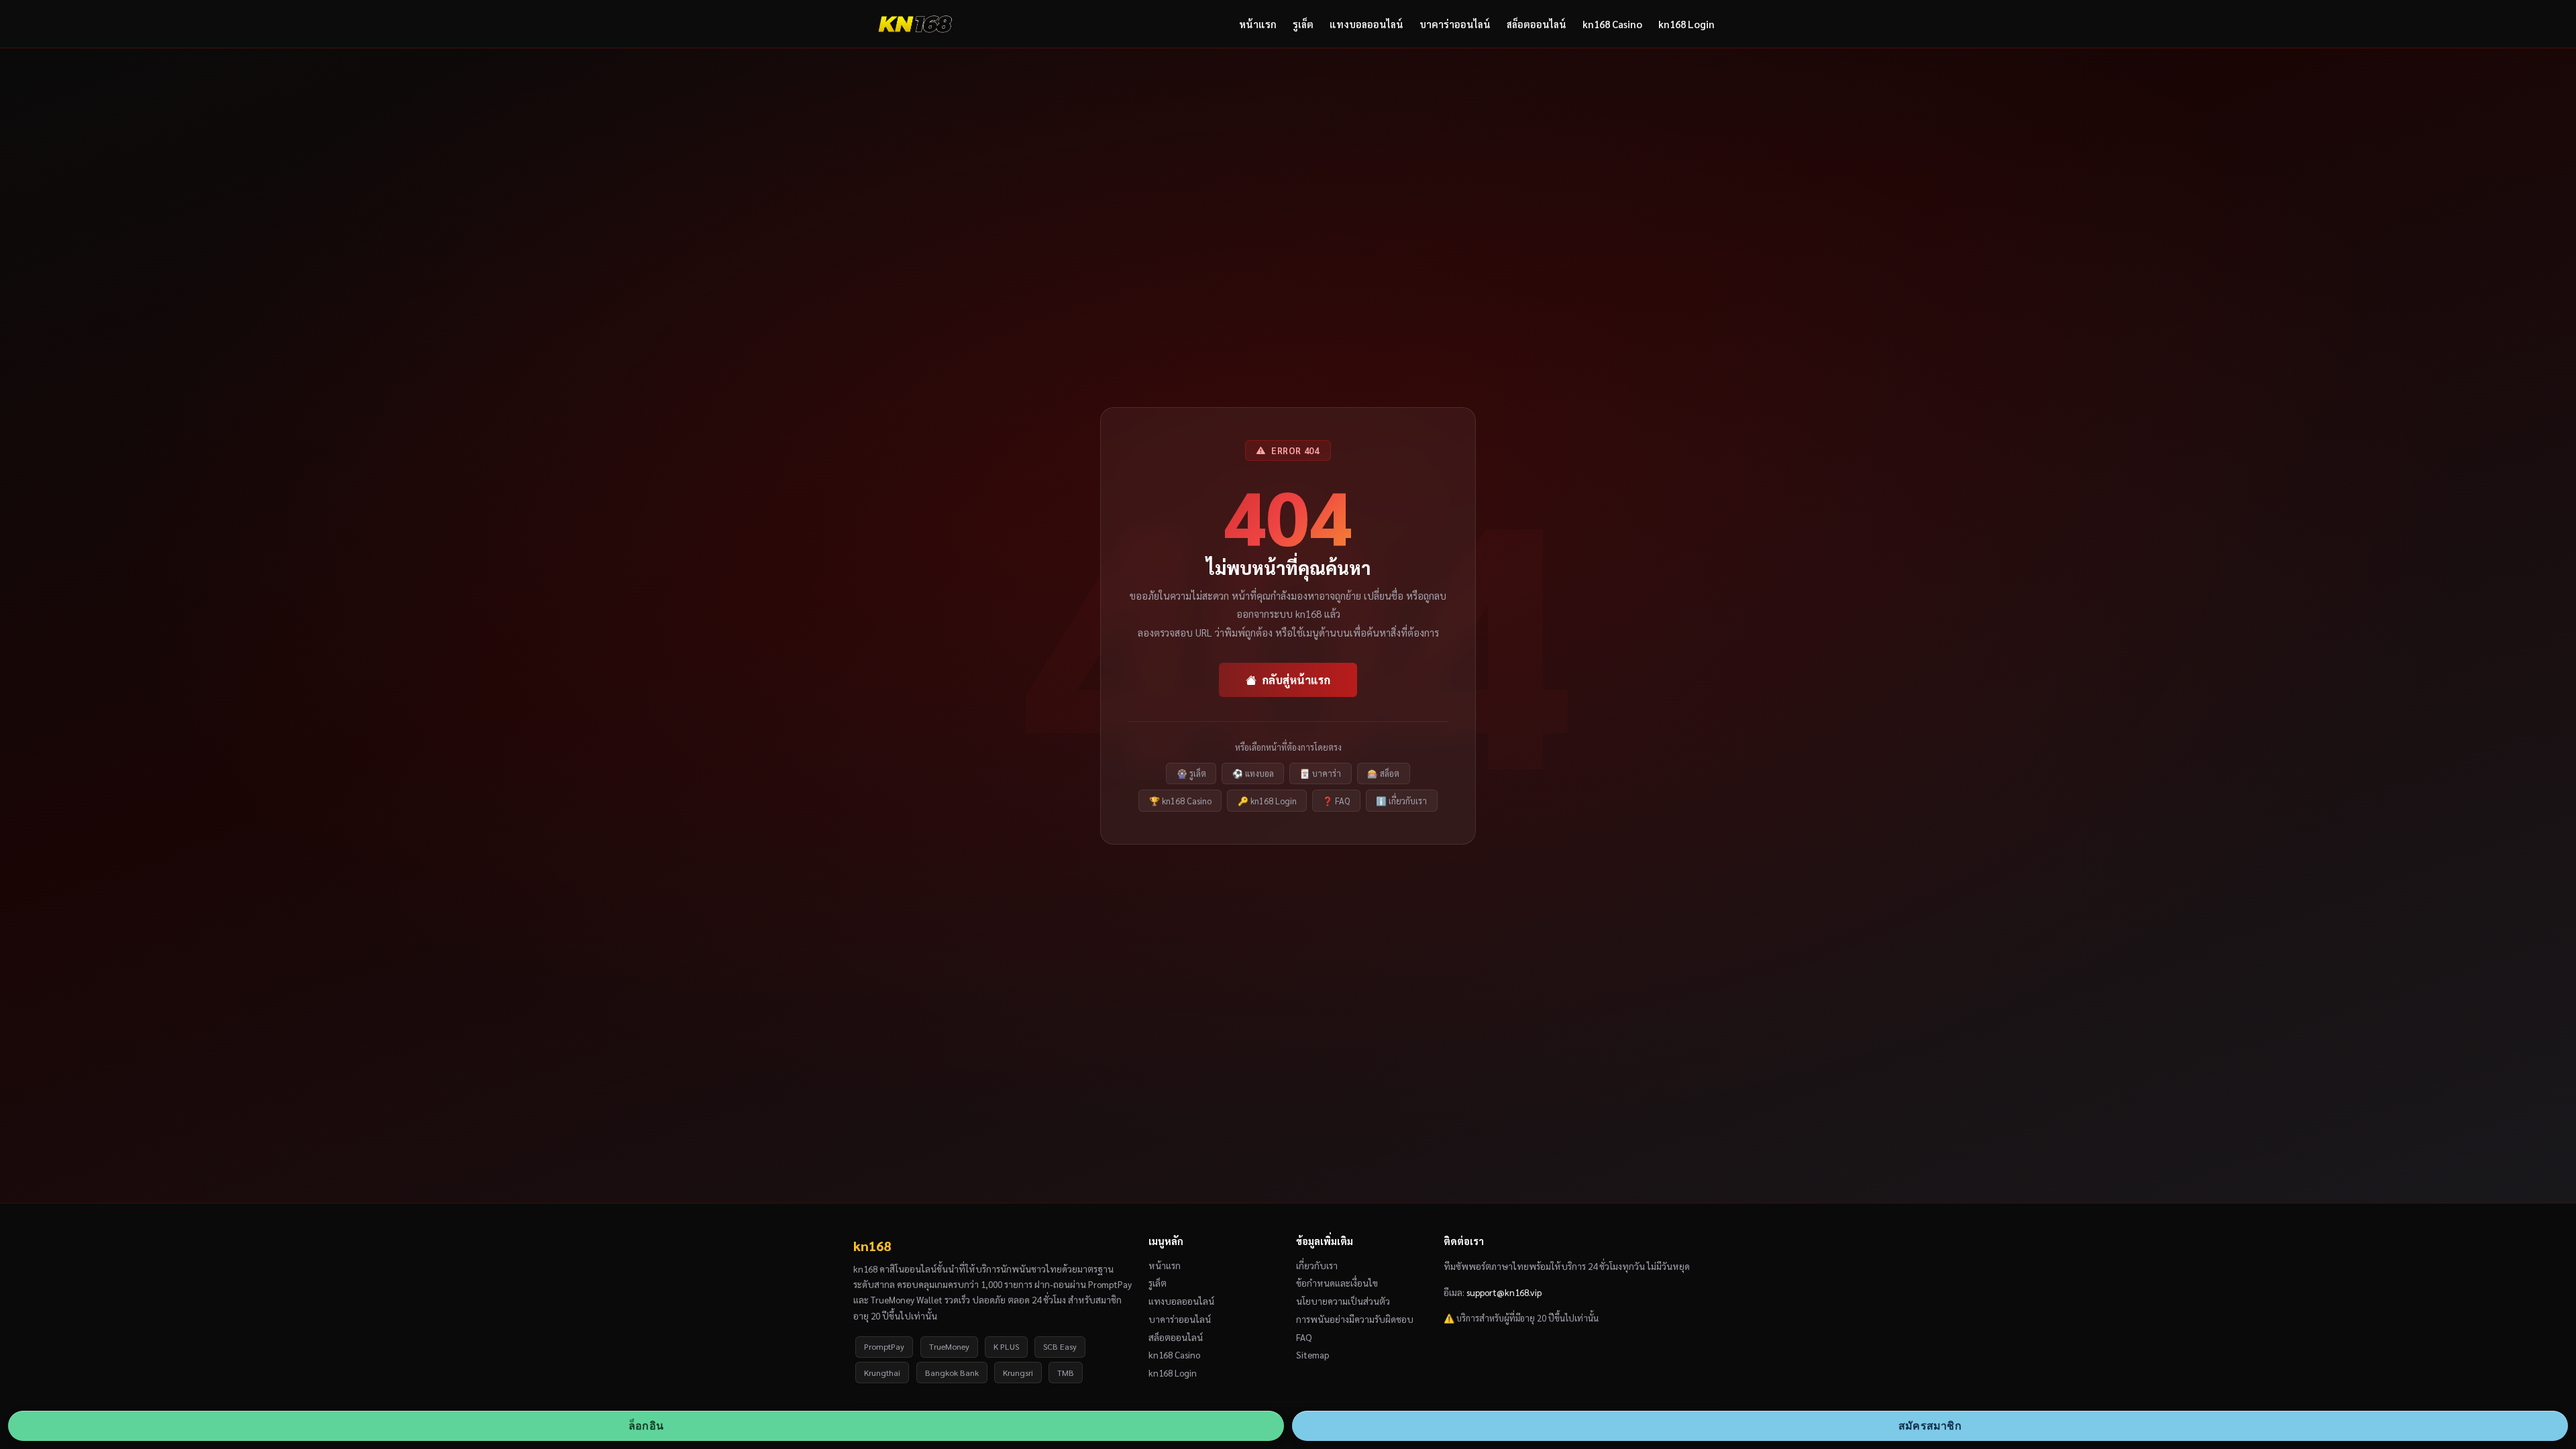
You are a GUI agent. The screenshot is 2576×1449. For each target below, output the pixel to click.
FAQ (1304, 1337)
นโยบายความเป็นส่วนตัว (1343, 1301)
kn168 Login (1686, 24)
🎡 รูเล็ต (1191, 773)
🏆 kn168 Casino (1180, 801)
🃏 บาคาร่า (1320, 773)
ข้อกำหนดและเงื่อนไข (1337, 1283)
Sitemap (1312, 1354)
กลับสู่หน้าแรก (1296, 680)
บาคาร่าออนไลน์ (1455, 24)
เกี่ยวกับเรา (1317, 1265)
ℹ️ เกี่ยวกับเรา (1401, 801)
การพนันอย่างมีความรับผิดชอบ (1355, 1319)
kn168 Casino (1612, 24)
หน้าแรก (1258, 24)
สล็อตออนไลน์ (1537, 24)
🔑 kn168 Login (1267, 801)
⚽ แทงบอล (1253, 773)
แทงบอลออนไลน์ (1366, 24)
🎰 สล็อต (1383, 773)
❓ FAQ (1336, 801)
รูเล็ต (1303, 24)
